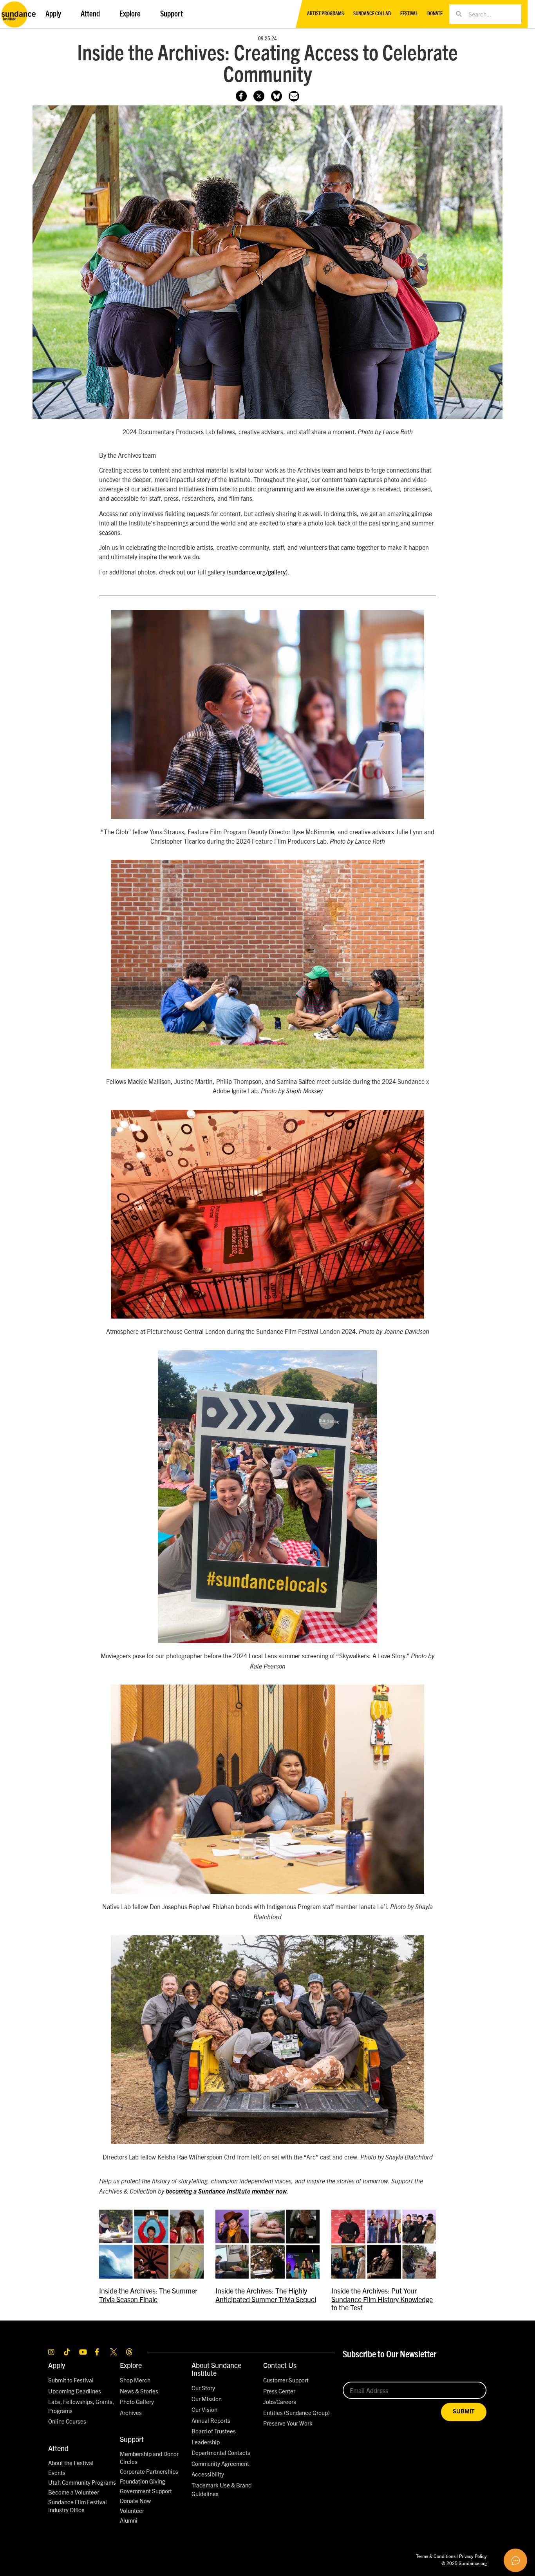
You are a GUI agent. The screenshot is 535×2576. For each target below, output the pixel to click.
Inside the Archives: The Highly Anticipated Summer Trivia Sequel (266, 2295)
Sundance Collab (372, 14)
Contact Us (280, 2365)
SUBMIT (464, 2412)
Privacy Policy (473, 2556)
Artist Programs (325, 14)
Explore (131, 2365)
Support (132, 2439)
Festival (409, 14)
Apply (57, 2365)
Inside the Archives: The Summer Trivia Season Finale (148, 2295)
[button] (294, 96)
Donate (435, 14)
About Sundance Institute (216, 2369)
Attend (58, 2448)
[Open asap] (515, 2560)
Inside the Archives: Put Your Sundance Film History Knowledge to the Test (382, 2299)
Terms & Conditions (436, 2556)
